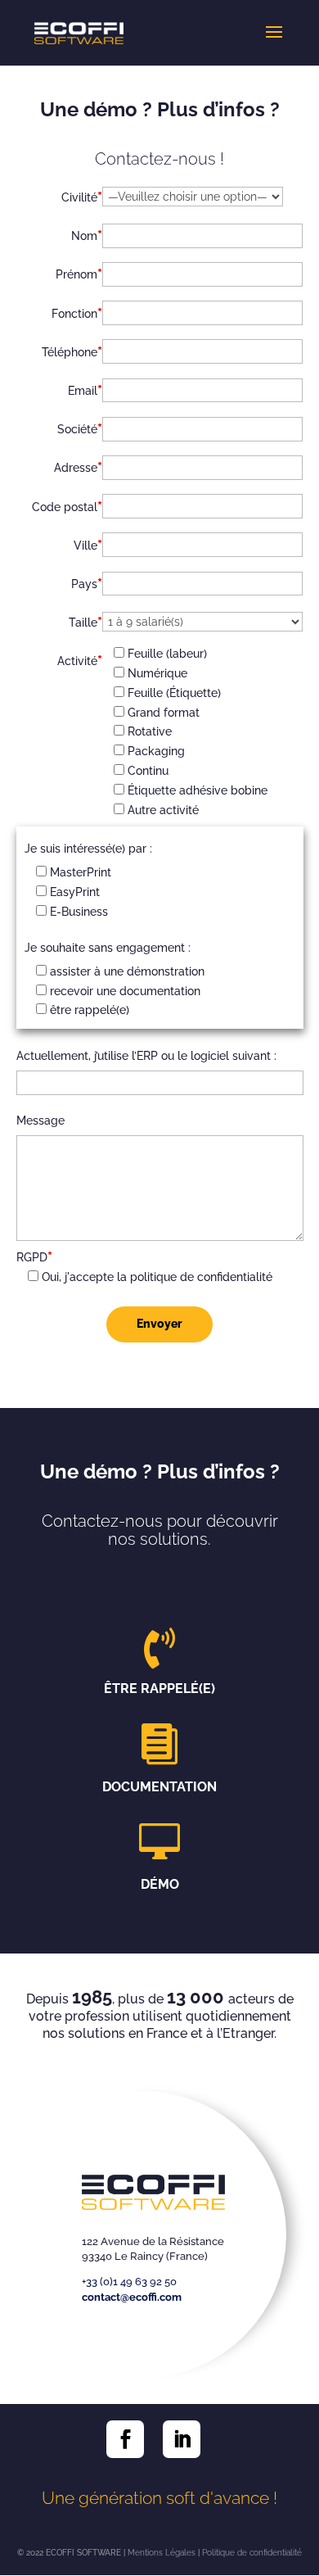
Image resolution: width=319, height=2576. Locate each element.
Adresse (78, 467)
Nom (87, 235)
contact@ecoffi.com (132, 2297)
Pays (87, 583)
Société (80, 428)
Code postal (67, 506)
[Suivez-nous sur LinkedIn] (182, 2439)
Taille (85, 622)
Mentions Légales (162, 2553)
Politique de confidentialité (252, 2553)
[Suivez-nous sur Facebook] (125, 2439)
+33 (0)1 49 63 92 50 (129, 2282)
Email (85, 390)
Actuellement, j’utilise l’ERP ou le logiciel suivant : (146, 1056)
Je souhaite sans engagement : (108, 948)
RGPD (34, 1256)
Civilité (82, 197)
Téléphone (72, 351)
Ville (88, 545)
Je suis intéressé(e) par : (88, 849)
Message (40, 1120)
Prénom (79, 274)
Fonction (77, 313)
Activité (80, 660)
